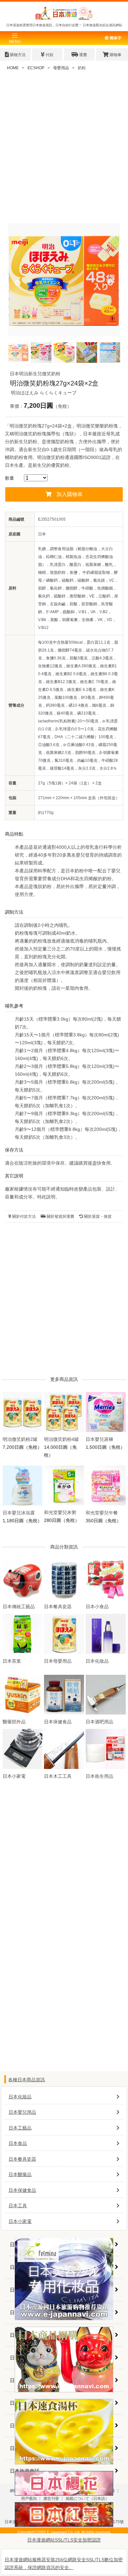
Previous (18, 283)
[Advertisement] (64, 150)
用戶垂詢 (29, 2499)
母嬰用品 (61, 68)
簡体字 (115, 38)
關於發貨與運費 (60, 1216)
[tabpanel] (64, 280)
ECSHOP (36, 68)
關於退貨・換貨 (97, 1216)
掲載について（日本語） (87, 2499)
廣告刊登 (51, 2499)
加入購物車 (70, 494)
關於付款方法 (23, 1216)
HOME (13, 68)
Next (110, 283)
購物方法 (17, 55)
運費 (83, 55)
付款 (49, 55)
